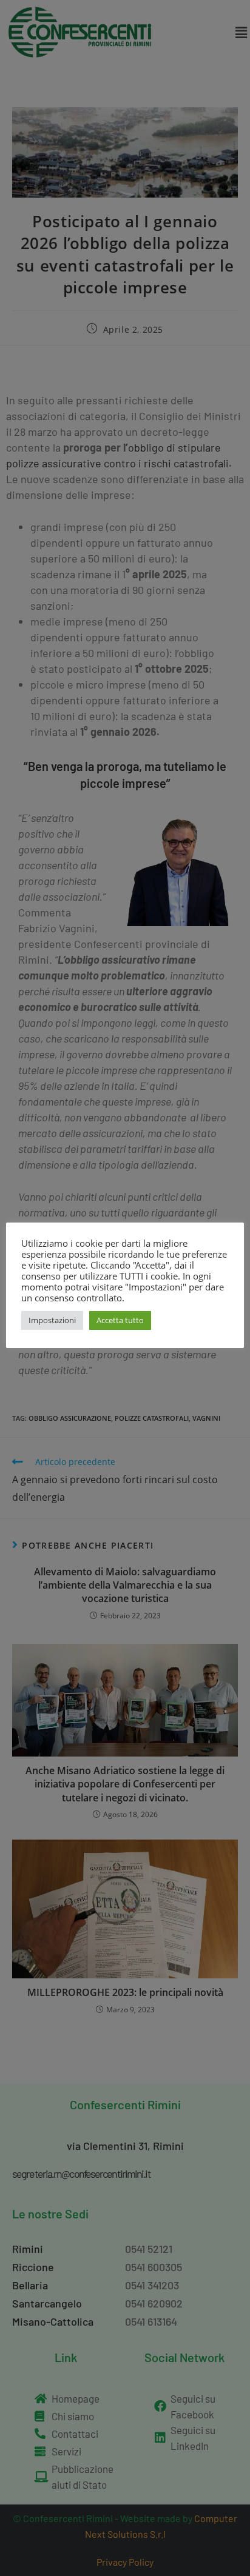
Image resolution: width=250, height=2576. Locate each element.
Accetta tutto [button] (120, 1320)
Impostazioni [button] (52, 1320)
